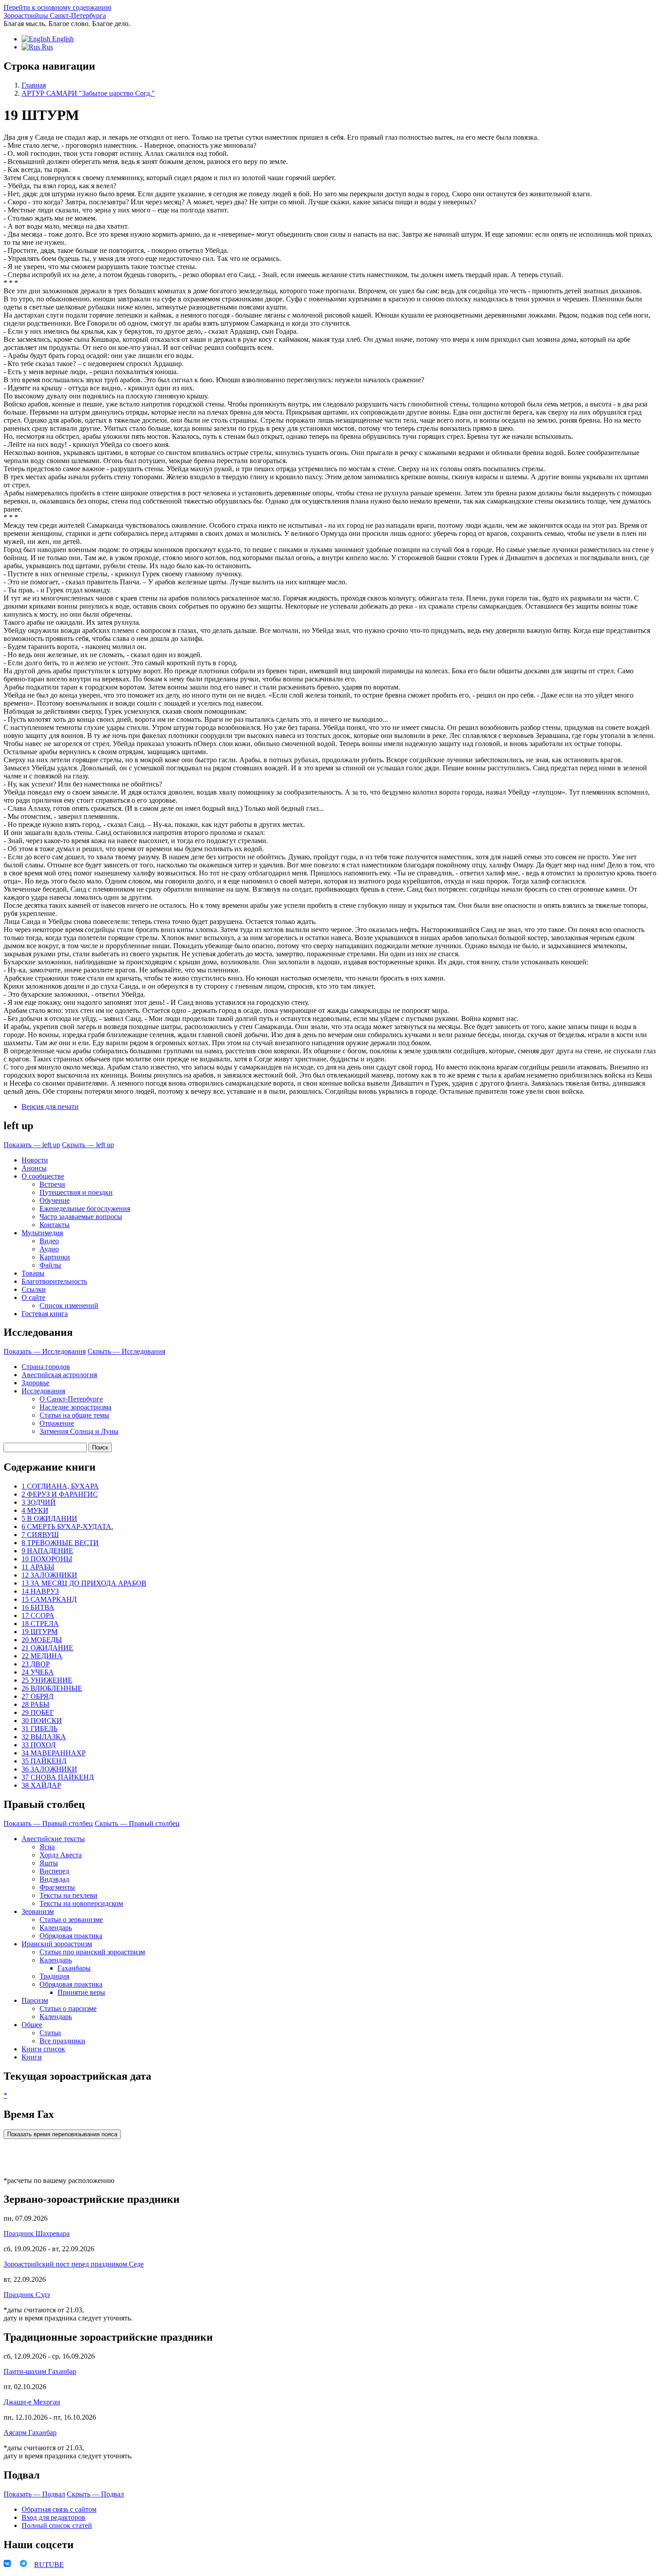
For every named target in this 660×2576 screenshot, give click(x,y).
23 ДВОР (36, 1664)
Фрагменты (57, 1887)
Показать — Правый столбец (48, 1823)
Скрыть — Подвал (95, 2494)
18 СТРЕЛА (40, 1624)
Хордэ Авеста (61, 1855)
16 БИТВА (38, 1607)
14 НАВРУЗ (40, 1591)
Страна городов (46, 1367)
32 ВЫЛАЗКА (44, 1737)
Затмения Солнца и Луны (79, 1431)
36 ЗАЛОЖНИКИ (49, 1769)
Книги (32, 2057)
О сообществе (43, 1176)
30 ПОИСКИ (42, 1721)
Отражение (57, 1423)
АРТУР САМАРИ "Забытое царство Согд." (88, 93)
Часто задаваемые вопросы (81, 1217)
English (62, 39)
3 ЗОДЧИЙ (39, 1502)
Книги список (43, 2049)
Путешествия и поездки (76, 1192)
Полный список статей (57, 2525)
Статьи (50, 2033)
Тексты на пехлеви (68, 1895)
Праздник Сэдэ (27, 2295)
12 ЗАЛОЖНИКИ (49, 1575)
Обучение (55, 1200)
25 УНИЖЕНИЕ (47, 1680)
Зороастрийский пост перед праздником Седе (74, 2264)
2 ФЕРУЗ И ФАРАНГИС (60, 1494)
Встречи (52, 1184)
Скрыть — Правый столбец (137, 1823)
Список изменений (69, 1306)
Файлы (50, 1265)
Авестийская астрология (59, 1375)
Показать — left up (32, 1145)
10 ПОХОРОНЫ (47, 1559)
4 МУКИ (35, 1510)
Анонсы (34, 1168)
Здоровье (35, 1383)
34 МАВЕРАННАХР (54, 1753)
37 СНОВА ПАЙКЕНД (58, 1777)
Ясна (47, 1847)
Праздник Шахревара (37, 2234)
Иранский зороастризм (57, 1944)
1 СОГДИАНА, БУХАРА (60, 1486)
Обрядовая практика (71, 1936)
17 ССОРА (38, 1615)
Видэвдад (54, 1879)
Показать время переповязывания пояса (62, 2134)
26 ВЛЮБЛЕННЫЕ (52, 1688)
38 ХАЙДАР (41, 1785)
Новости (35, 1160)
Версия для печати (50, 1107)
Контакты (55, 1225)
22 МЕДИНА (42, 1656)
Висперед (54, 1871)
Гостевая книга (45, 1314)
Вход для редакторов (53, 2517)
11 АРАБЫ (38, 1567)
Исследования (43, 1391)
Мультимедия (42, 1233)
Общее (32, 2025)
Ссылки (34, 1289)
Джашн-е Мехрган (32, 2402)
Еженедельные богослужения (85, 1208)
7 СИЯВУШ (40, 1535)
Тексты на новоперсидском (81, 1903)
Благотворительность (54, 1281)
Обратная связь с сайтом (59, 2509)
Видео (49, 1241)
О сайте (33, 1297)
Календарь (56, 1928)
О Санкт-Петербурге (71, 1399)
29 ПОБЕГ (38, 1712)
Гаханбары (74, 1968)
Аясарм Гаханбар (30, 2432)
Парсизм (35, 2000)
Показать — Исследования (45, 1351)
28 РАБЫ (35, 1704)
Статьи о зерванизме (71, 1920)
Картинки (55, 1257)
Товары (33, 1273)
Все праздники (62, 2041)
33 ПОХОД (39, 1745)
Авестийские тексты (53, 1839)
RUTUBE (49, 2565)
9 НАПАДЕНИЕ (47, 1551)
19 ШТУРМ (40, 1632)
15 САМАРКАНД (49, 1599)
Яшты (49, 1863)
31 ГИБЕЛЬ (40, 1729)
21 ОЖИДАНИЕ (47, 1648)
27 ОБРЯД (37, 1696)
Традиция (54, 1976)
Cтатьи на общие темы (74, 1415)
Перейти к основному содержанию (57, 7)
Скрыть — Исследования (126, 1351)
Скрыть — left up (88, 1145)
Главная (34, 85)
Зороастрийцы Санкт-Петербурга (55, 15)
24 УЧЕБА (38, 1672)
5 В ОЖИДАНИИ (49, 1518)
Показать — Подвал (34, 2494)
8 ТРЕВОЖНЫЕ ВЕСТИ (60, 1543)
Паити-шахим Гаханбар (40, 2371)
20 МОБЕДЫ (42, 1640)
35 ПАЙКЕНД (44, 1761)
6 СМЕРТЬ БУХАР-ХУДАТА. (67, 1527)
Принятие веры (81, 1992)
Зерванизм (38, 1911)
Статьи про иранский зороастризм (92, 1952)
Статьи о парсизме (68, 2008)
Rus (46, 47)
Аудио (49, 1249)
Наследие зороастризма (75, 1407)
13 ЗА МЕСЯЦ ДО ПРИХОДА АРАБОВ (84, 1583)
